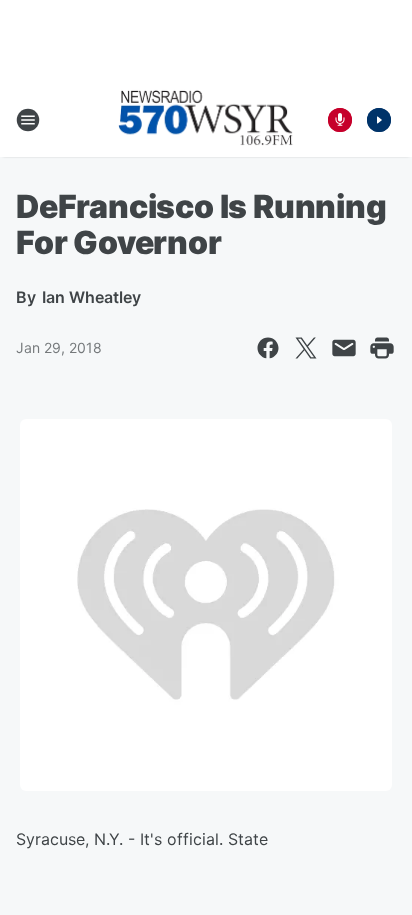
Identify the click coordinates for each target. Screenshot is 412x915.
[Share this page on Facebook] (268, 348)
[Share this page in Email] (344, 348)
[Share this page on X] (306, 348)
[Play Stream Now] (379, 120)
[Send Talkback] (340, 120)
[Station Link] (206, 120)
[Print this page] (382, 348)
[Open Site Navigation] (28, 120)
